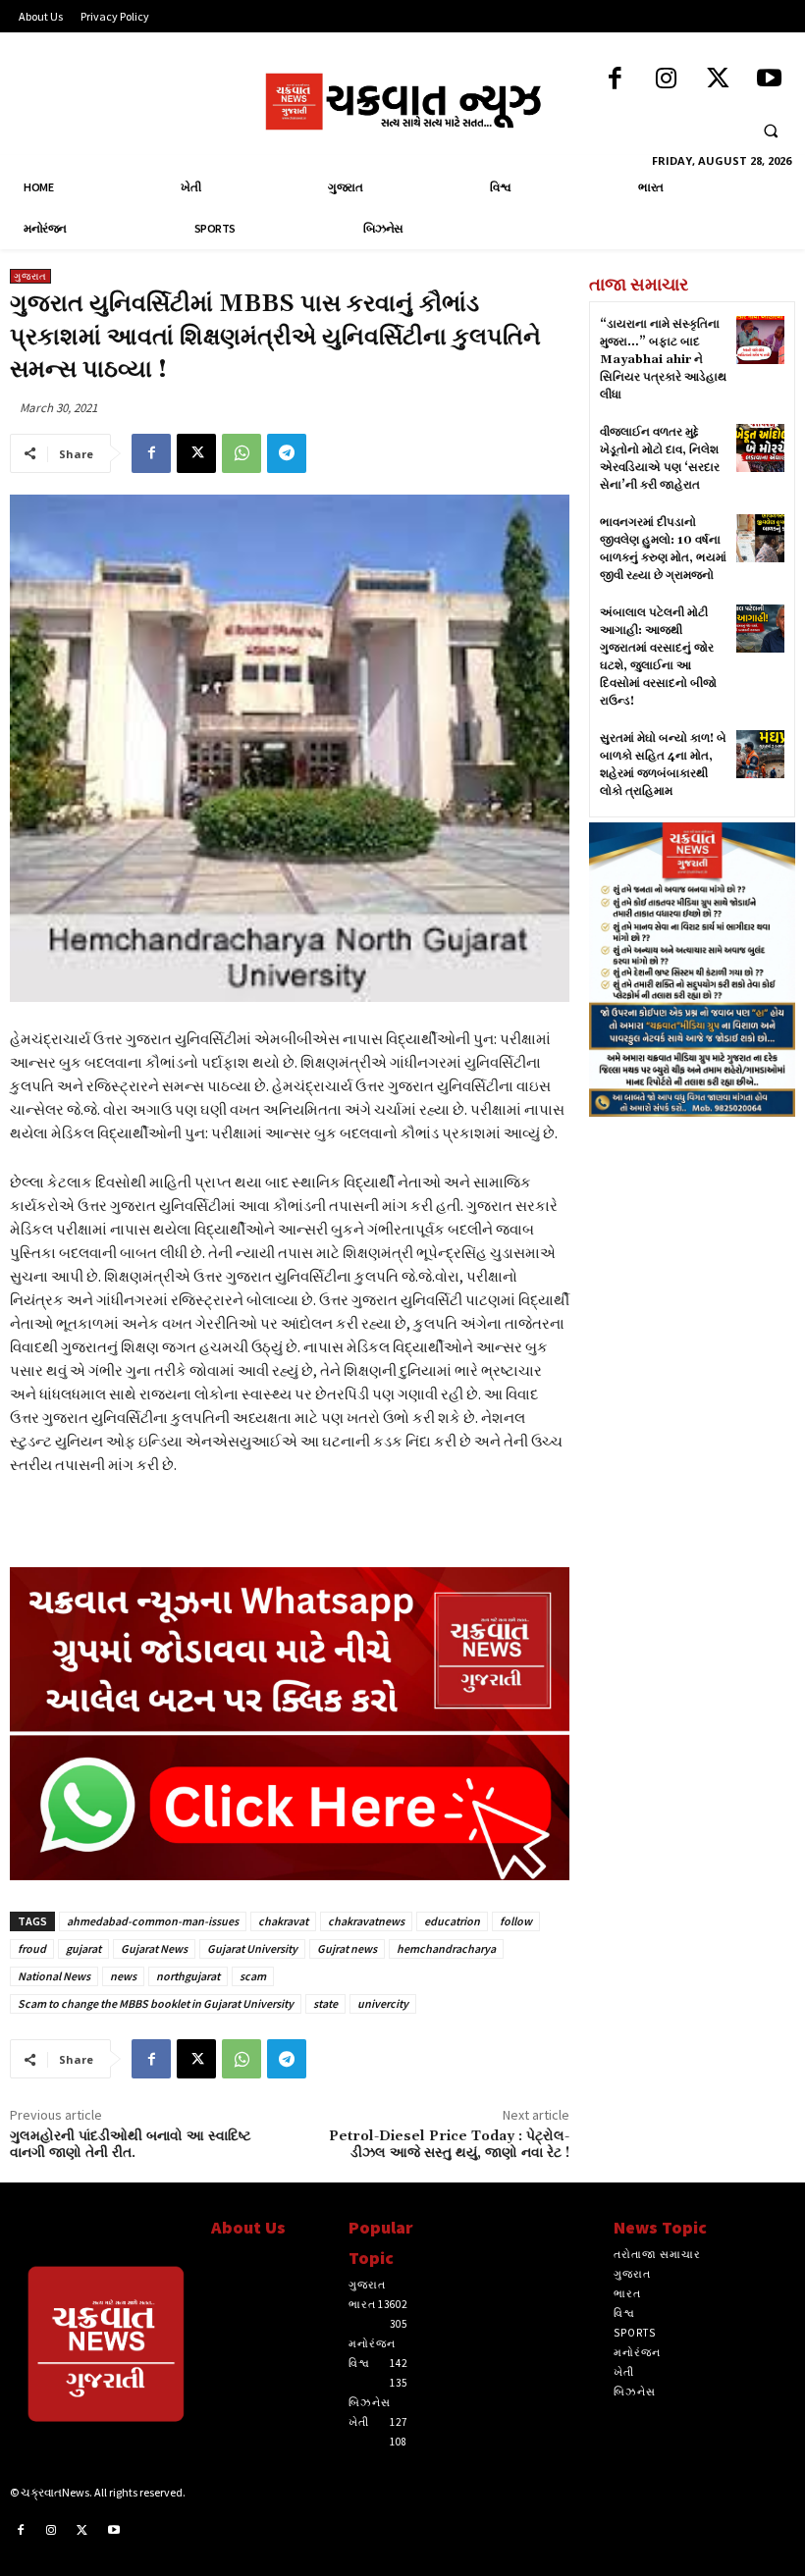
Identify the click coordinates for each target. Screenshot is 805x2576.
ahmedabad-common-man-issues (153, 1921)
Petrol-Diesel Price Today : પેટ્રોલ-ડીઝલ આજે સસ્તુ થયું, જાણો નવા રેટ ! (449, 2145)
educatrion (452, 1921)
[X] (196, 453)
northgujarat (188, 1976)
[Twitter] (718, 80)
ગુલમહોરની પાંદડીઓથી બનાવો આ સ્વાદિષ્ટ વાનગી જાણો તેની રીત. (131, 2145)
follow (516, 1921)
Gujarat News (154, 1948)
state (325, 2003)
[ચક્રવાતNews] (101, 2349)
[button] (771, 131)
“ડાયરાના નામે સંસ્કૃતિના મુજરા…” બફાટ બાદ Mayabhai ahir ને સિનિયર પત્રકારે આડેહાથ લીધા (663, 360)
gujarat (83, 1948)
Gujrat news (347, 1948)
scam (253, 1976)
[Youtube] (769, 80)
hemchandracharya (446, 1948)
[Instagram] (666, 80)
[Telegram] (287, 453)
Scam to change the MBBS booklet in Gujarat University (156, 2003)
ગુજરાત (30, 276)
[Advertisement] (692, 1244)
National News (54, 1976)
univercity (383, 2003)
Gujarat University (252, 1948)
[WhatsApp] (241, 453)
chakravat (283, 1921)
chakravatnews (366, 1921)
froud (32, 1948)
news (123, 1976)
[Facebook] (615, 80)
